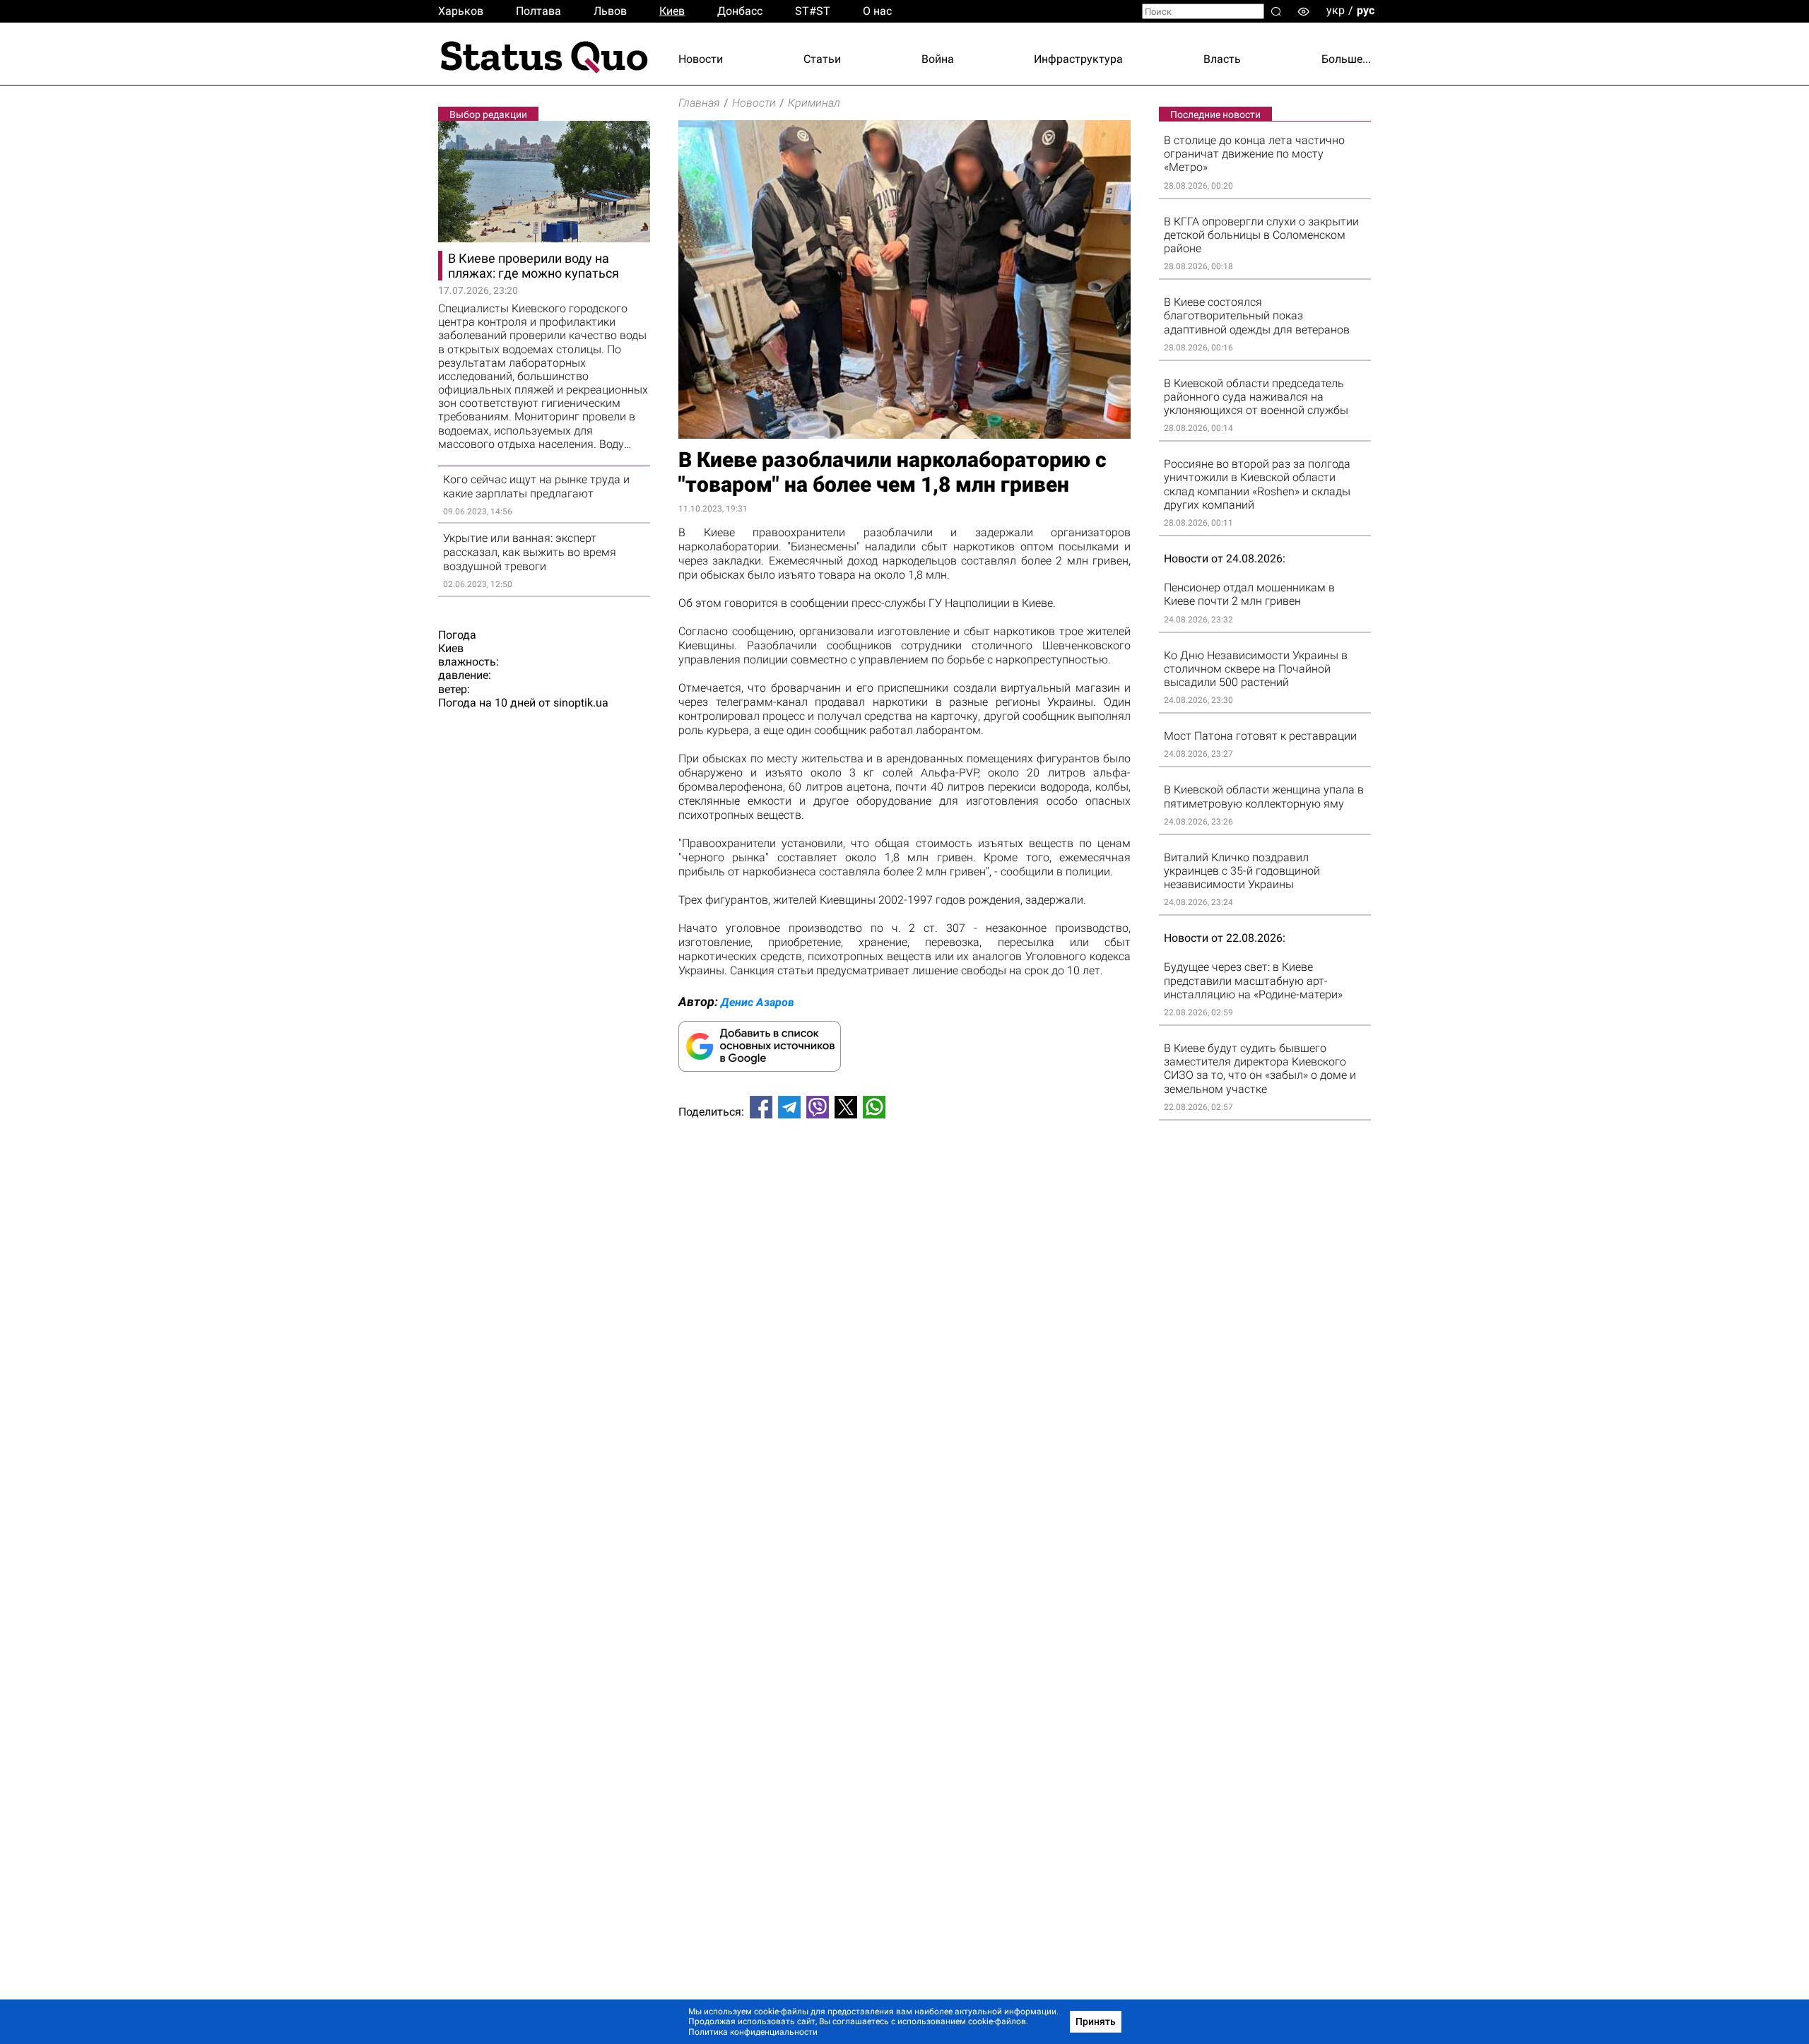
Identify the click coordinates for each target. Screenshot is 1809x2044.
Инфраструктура (1078, 59)
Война (938, 59)
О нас (877, 11)
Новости (701, 59)
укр (1336, 10)
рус (1366, 10)
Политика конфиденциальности (753, 2032)
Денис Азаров (758, 1002)
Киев (672, 11)
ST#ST (813, 11)
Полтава (538, 11)
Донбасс (740, 11)
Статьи (822, 59)
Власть (1222, 59)
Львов (610, 11)
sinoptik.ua (581, 703)
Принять (1096, 2021)
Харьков (461, 11)
